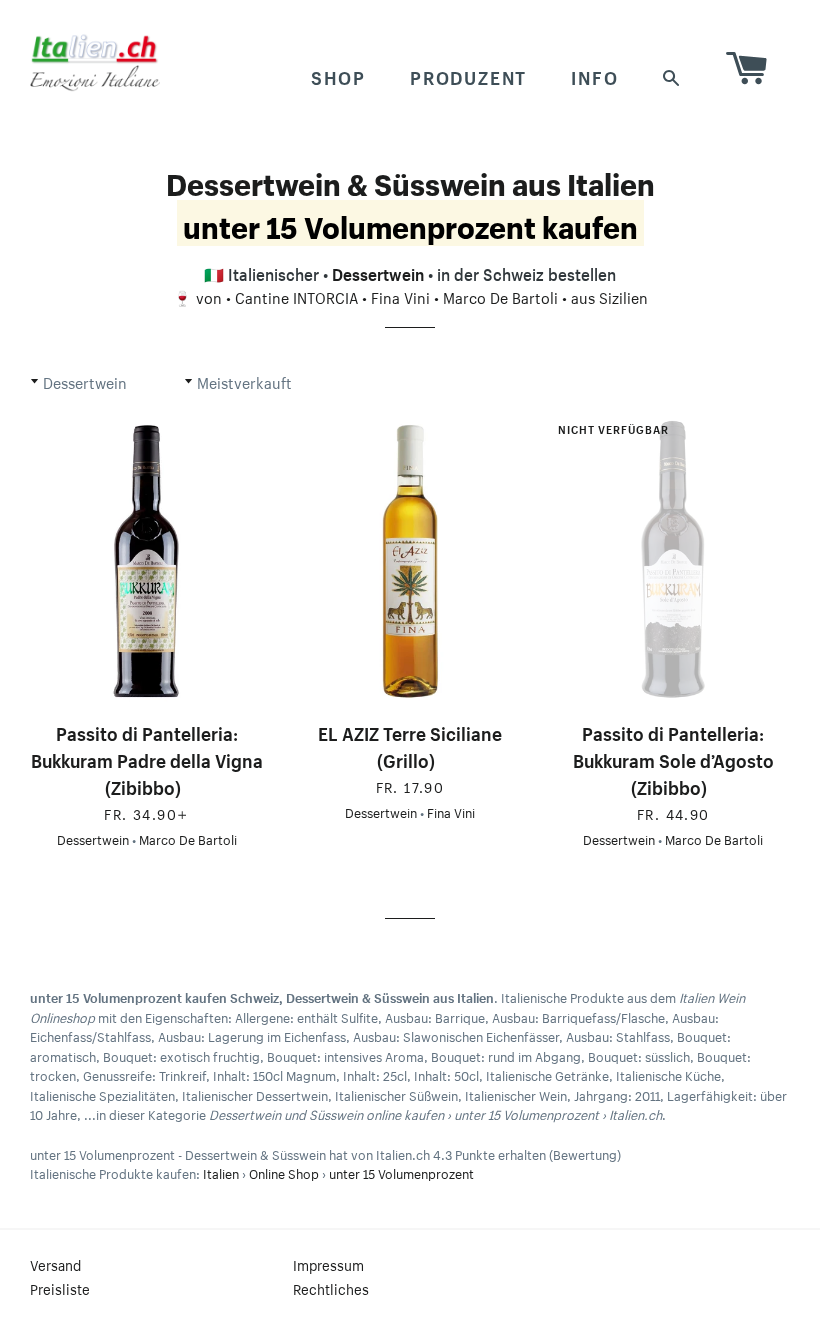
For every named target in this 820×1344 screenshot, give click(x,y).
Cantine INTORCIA (296, 296)
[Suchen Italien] (672, 75)
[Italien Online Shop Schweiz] (95, 62)
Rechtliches (331, 1288)
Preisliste (60, 1288)
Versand (55, 1264)
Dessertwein (378, 272)
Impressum (328, 1264)
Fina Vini (400, 296)
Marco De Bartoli (500, 296)
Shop (338, 75)
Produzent (468, 75)
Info (594, 75)
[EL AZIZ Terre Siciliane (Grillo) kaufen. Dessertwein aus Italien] (409, 561)
